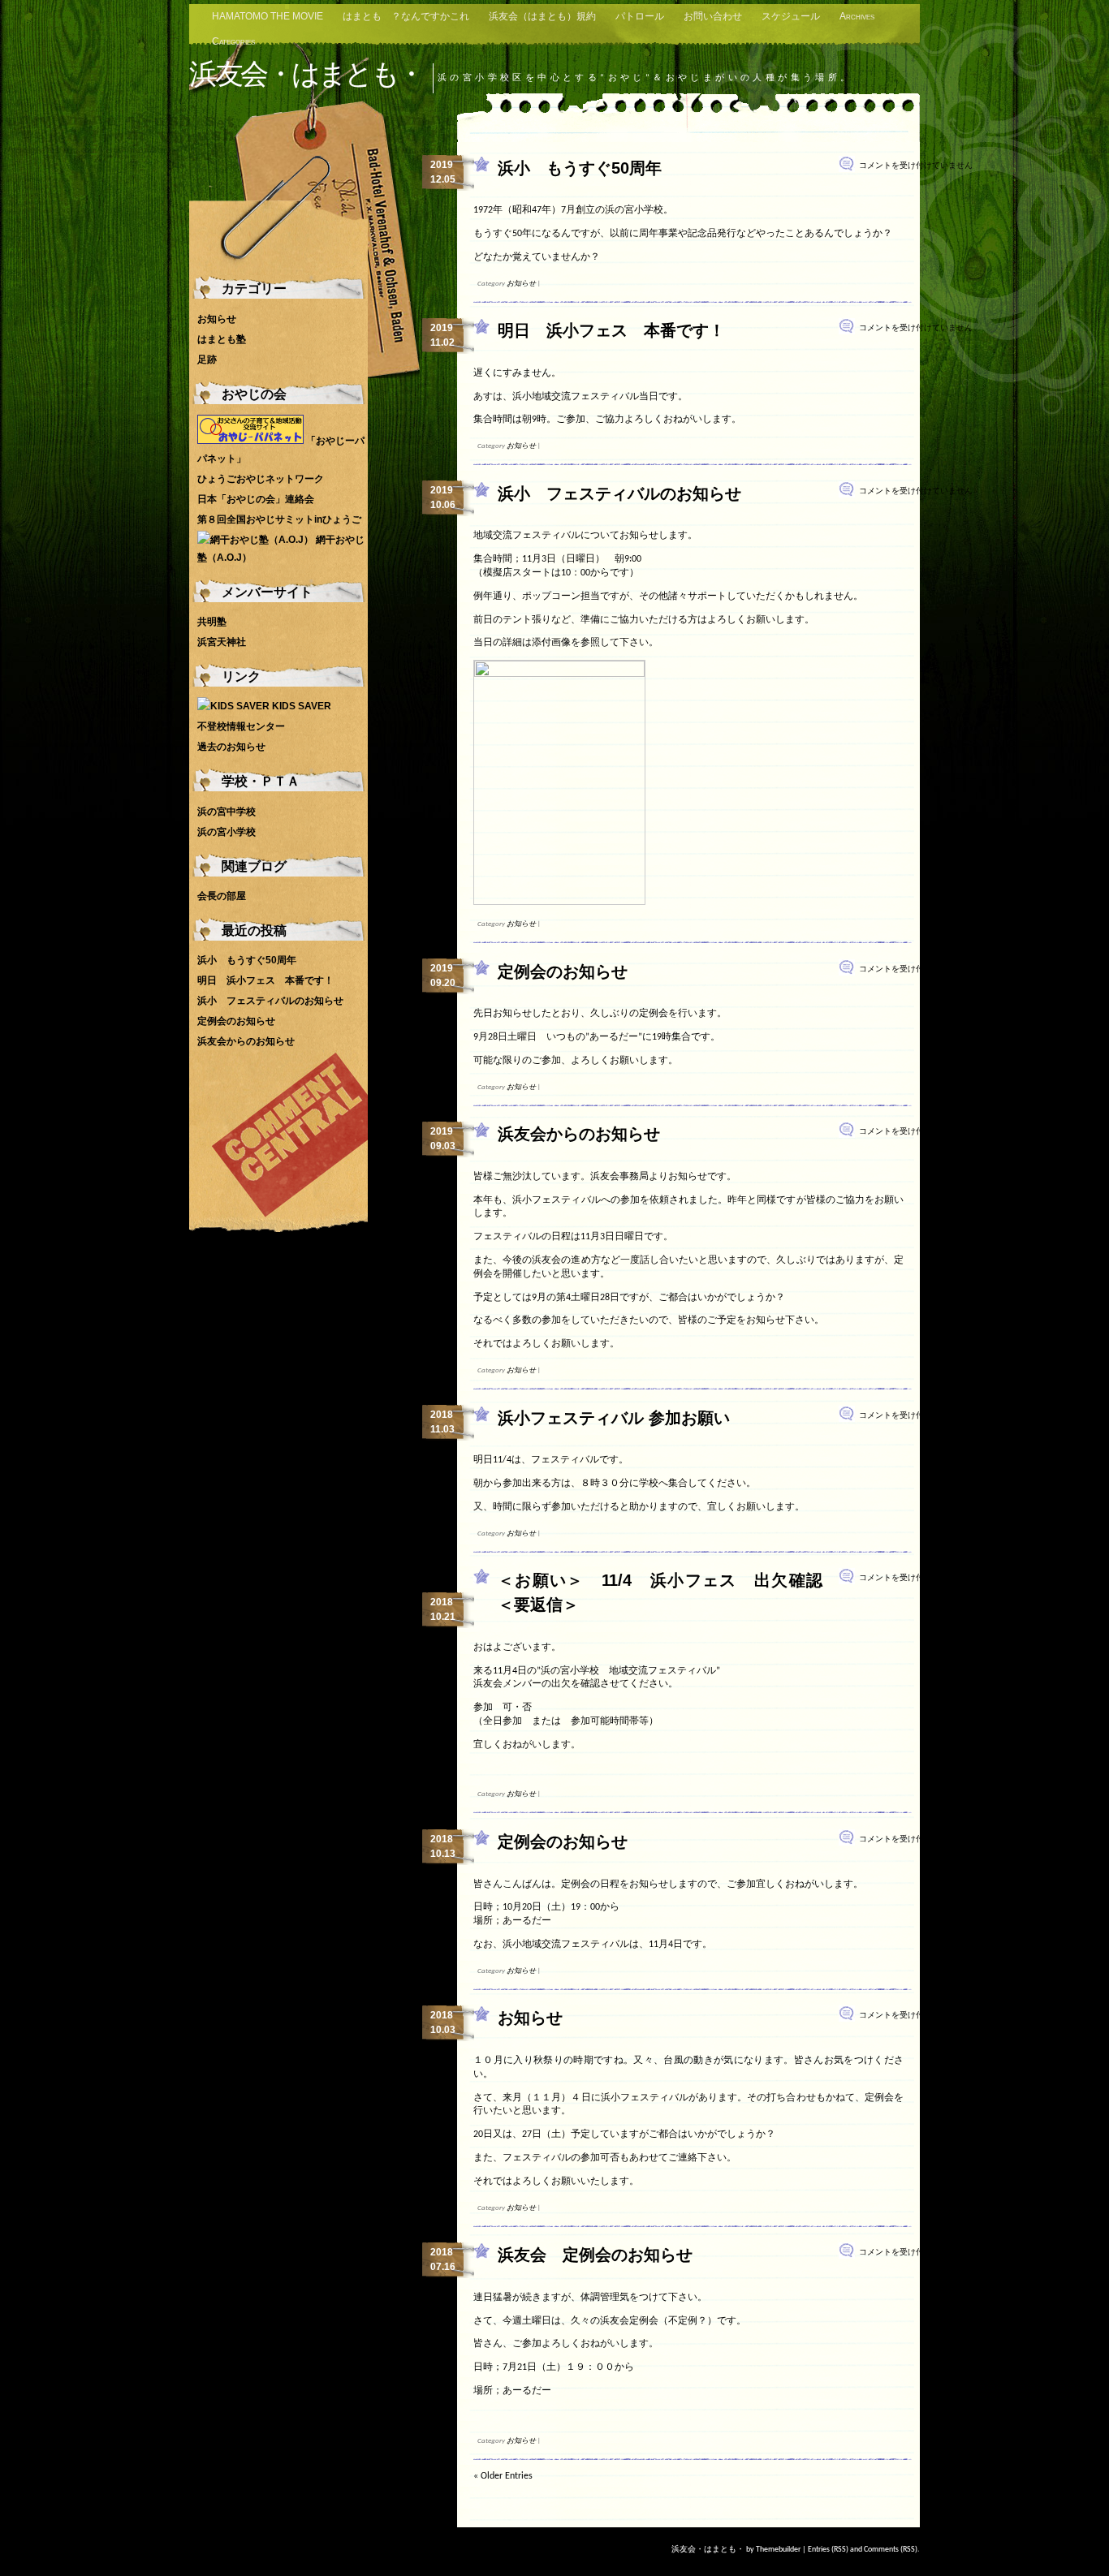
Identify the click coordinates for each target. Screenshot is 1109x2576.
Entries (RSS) (828, 2550)
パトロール (640, 16)
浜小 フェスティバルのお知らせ (619, 493)
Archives (857, 16)
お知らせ (521, 284)
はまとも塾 (222, 339)
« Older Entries (503, 2476)
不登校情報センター (241, 726)
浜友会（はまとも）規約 (542, 16)
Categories (233, 41)
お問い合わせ (713, 16)
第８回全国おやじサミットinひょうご (279, 519)
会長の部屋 (222, 896)
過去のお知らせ (231, 747)
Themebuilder (778, 2550)
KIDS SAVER (300, 706)
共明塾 (212, 622)
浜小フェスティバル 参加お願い (614, 1418)
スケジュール (791, 16)
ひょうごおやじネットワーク (261, 479)
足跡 (207, 360)
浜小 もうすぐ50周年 (580, 168)
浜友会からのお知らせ (579, 1134)
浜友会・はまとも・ (306, 73)
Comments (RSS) (891, 2550)
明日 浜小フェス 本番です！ (611, 330)
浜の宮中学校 (227, 812)
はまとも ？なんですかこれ (406, 16)
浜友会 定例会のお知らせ (595, 2255)
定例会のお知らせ (563, 971)
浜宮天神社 (222, 642)
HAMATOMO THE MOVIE (268, 16)
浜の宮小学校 (227, 832)
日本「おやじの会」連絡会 (256, 499)
